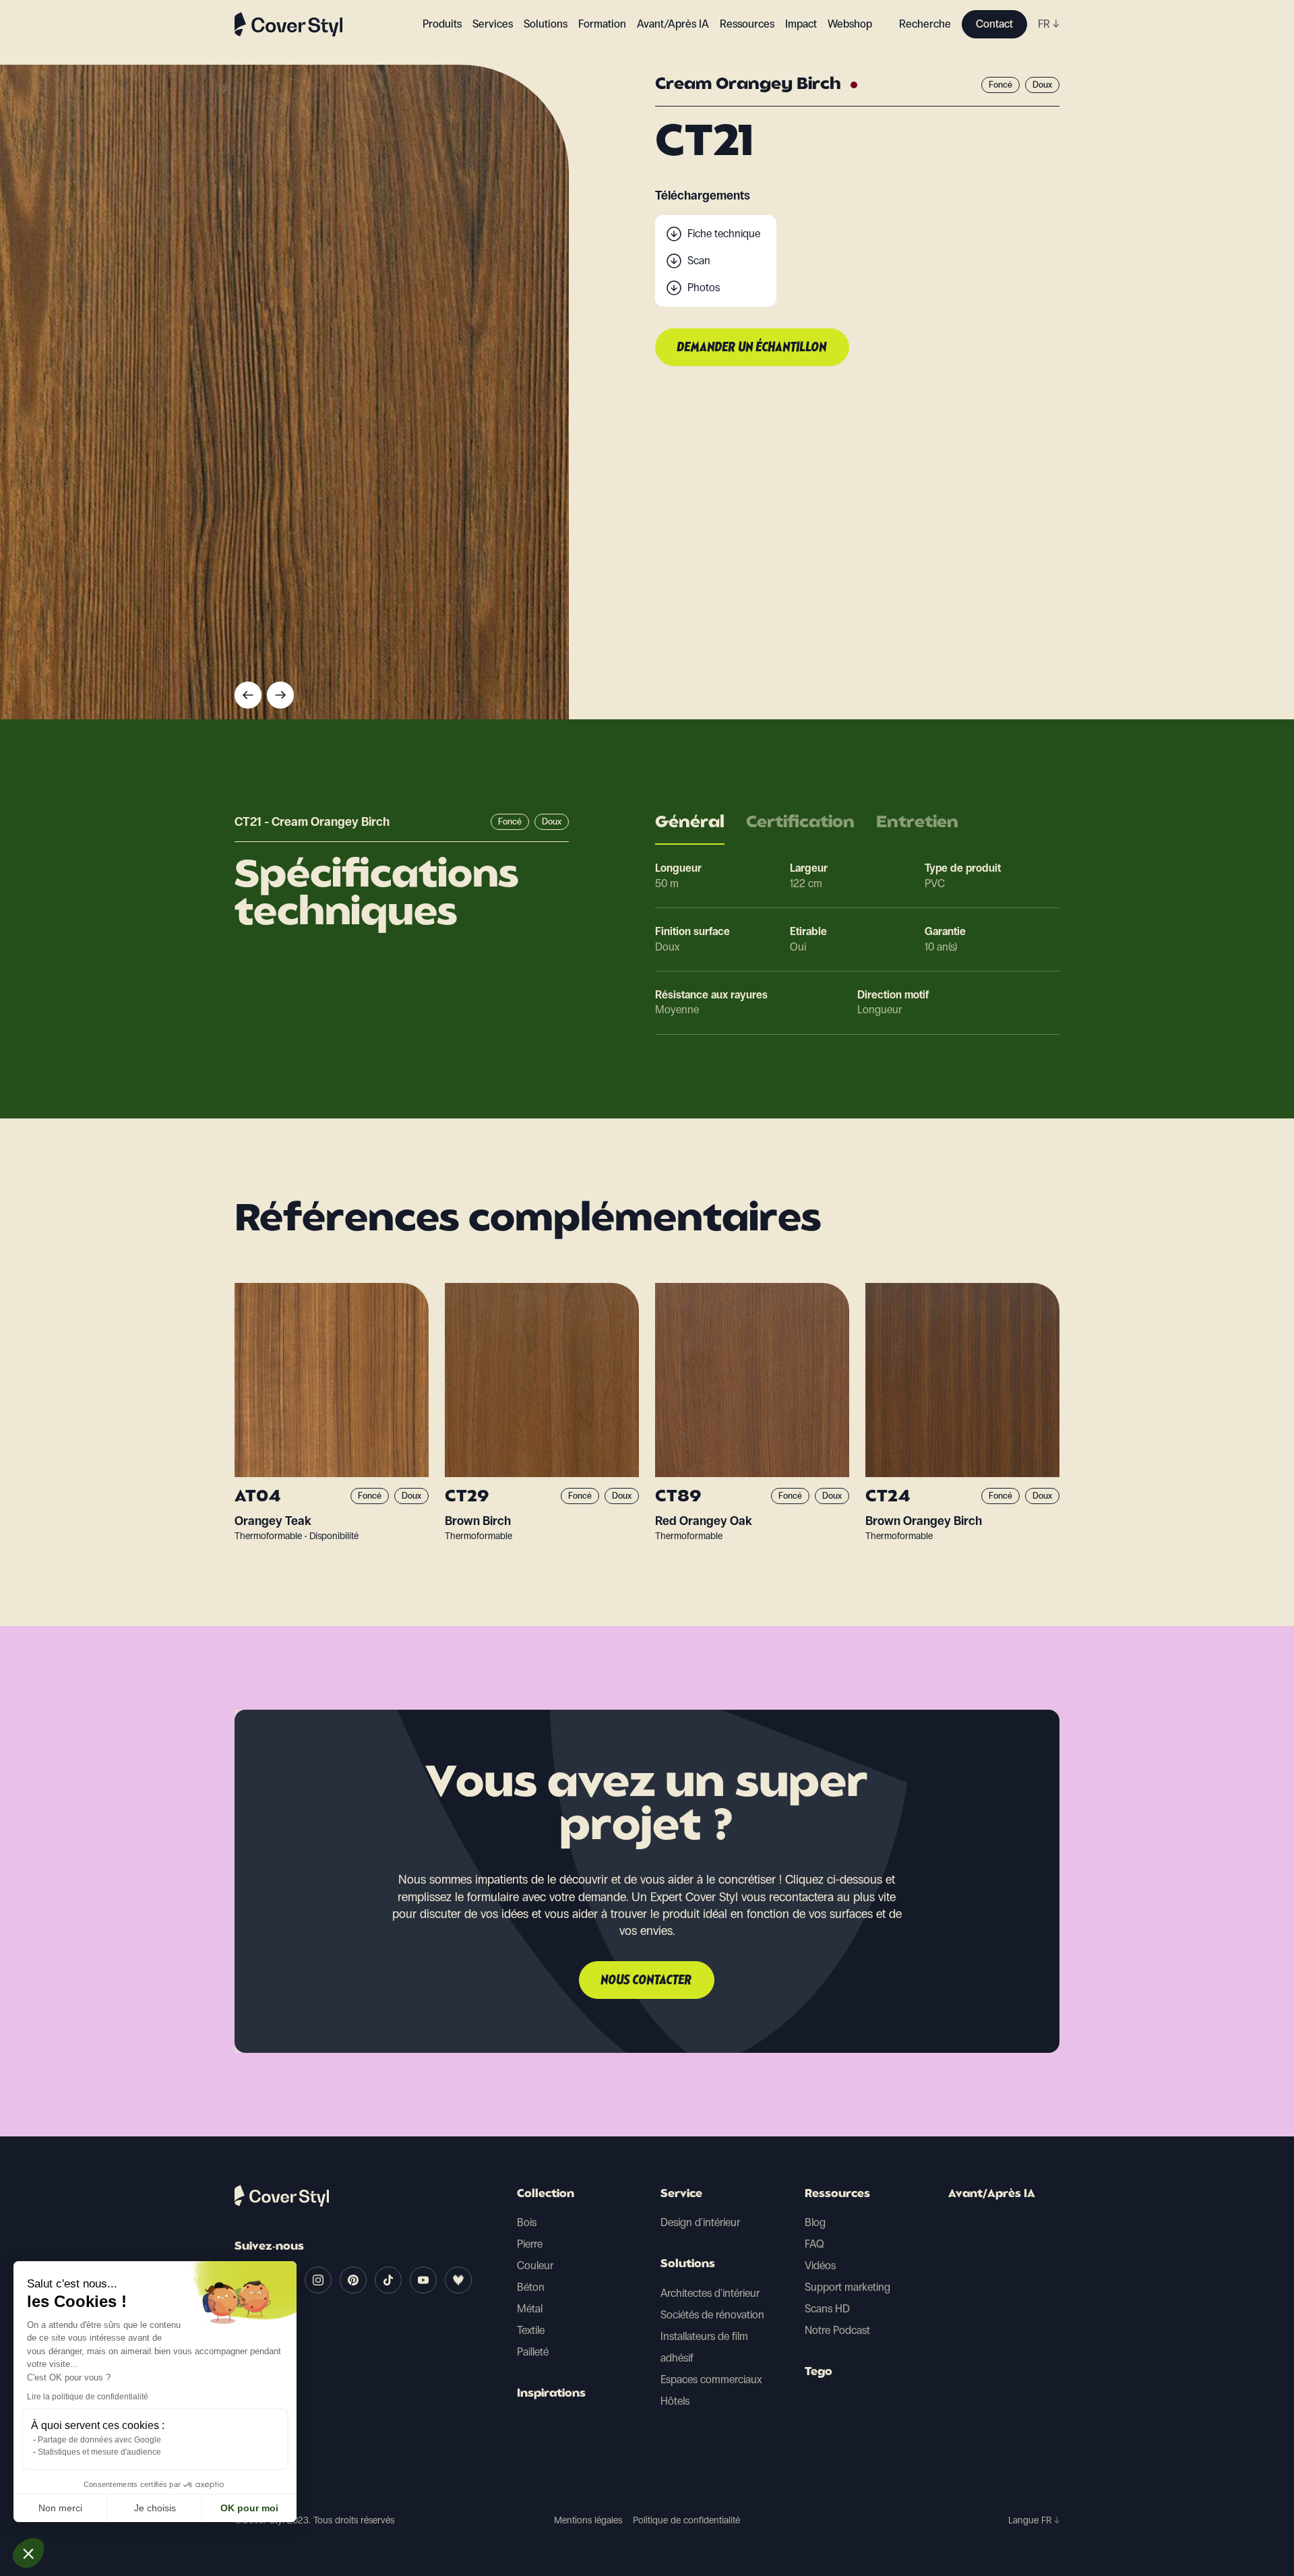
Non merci (60, 2508)
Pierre (530, 2244)
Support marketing (848, 2287)
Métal (530, 2309)
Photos (704, 288)
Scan (699, 261)
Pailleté (533, 2352)
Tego (819, 2372)
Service (681, 2194)
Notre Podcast (837, 2330)
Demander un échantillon (752, 348)
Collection (546, 2194)
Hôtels (675, 2401)
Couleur (535, 2266)
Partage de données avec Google (99, 2440)
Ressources (837, 2194)
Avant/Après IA (673, 24)
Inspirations (551, 2394)
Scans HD (827, 2309)
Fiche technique (724, 234)
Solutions (688, 2265)
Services (493, 24)
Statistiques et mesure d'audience (99, 2452)
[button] (28, 2553)
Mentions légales (588, 2520)
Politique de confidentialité (686, 2520)
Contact (994, 24)
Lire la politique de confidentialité (88, 2397)
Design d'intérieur (700, 2222)
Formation (602, 24)
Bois (527, 2222)
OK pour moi (249, 2508)
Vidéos (820, 2266)
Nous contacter (647, 1981)
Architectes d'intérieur (710, 2293)
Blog (815, 2222)
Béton (531, 2287)
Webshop (850, 24)
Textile (531, 2330)
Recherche (925, 24)
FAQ (814, 2244)
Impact (801, 24)
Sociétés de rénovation (712, 2315)
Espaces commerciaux (711, 2379)
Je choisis (155, 2508)
